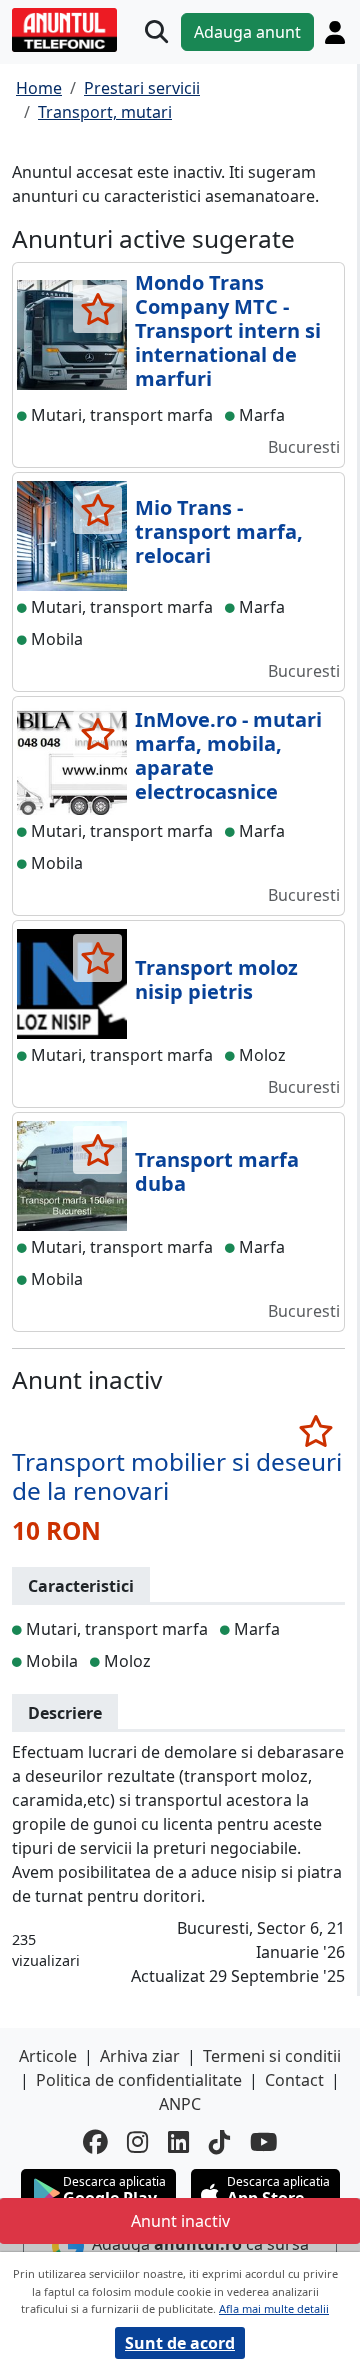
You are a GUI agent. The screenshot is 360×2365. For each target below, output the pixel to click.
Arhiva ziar (140, 2056)
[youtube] (264, 2142)
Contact (294, 2080)
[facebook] (95, 2142)
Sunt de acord (180, 2343)
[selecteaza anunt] (97, 309)
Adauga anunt (247, 32)
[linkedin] (178, 2142)
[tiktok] (219, 2142)
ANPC (180, 2104)
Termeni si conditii (272, 2056)
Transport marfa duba (217, 1171)
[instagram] (137, 2142)
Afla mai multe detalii (274, 2308)
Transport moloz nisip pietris (216, 979)
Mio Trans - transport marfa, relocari (219, 531)
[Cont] (335, 32)
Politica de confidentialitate (139, 2080)
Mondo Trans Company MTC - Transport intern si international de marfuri (228, 330)
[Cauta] (156, 32)
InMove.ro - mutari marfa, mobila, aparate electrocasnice (228, 755)
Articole (48, 2056)
